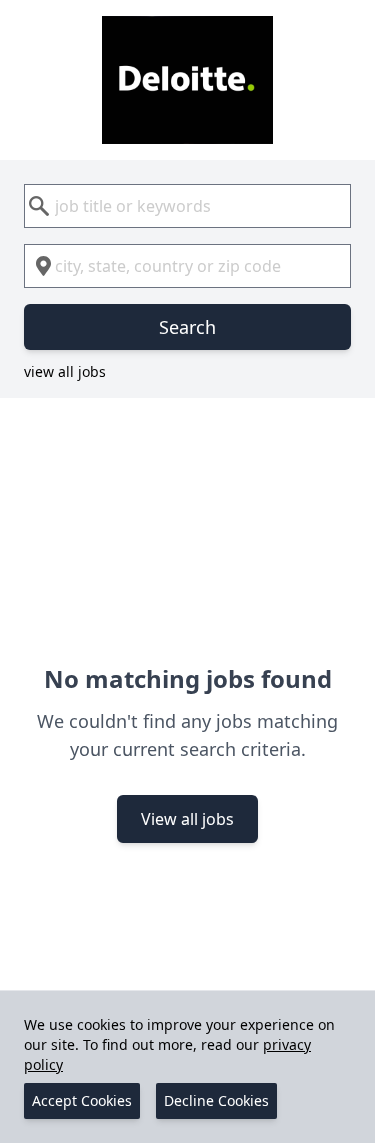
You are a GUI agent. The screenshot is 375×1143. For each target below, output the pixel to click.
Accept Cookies (82, 1100)
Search (187, 327)
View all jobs (187, 819)
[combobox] (187, 206)
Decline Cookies (216, 1100)
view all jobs (65, 371)
